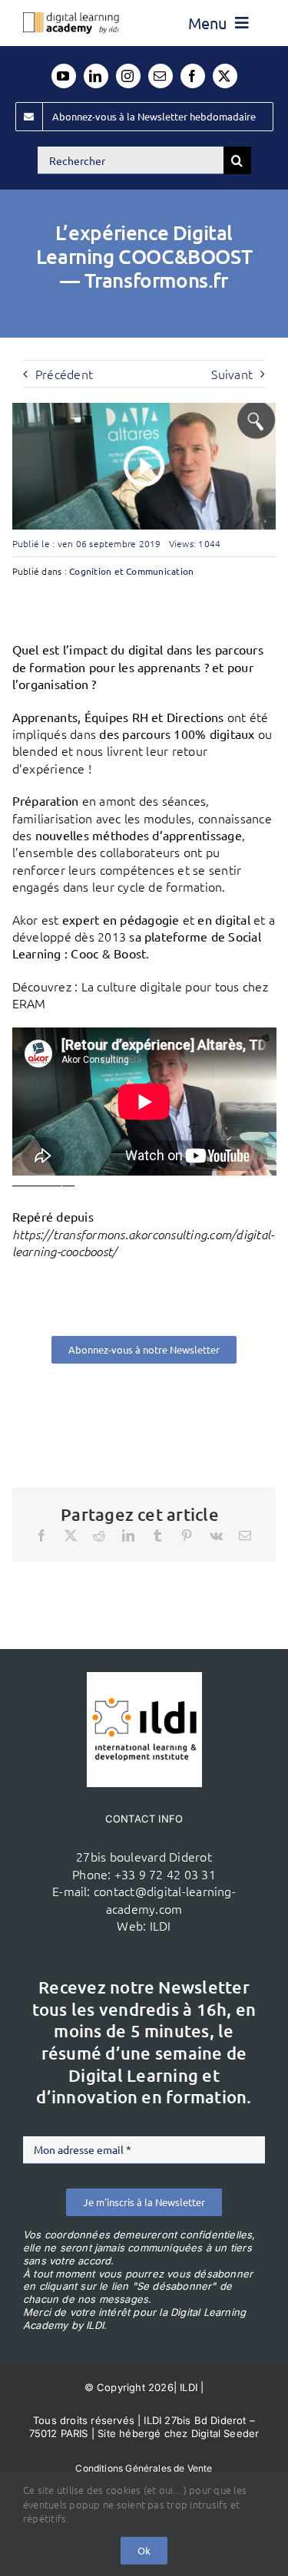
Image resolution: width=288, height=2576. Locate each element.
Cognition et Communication (131, 571)
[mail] (161, 76)
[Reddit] (99, 1535)
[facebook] (193, 76)
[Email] (245, 1535)
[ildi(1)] (144, 1678)
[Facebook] (41, 1535)
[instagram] (128, 76)
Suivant (232, 374)
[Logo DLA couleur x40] (71, 18)
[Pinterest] (187, 1535)
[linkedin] (96, 76)
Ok (144, 2550)
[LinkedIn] (128, 1535)
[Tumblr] (157, 1535)
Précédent (64, 374)
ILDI (161, 1925)
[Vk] (216, 1535)
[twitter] (225, 76)
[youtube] (64, 76)
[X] (71, 1535)
